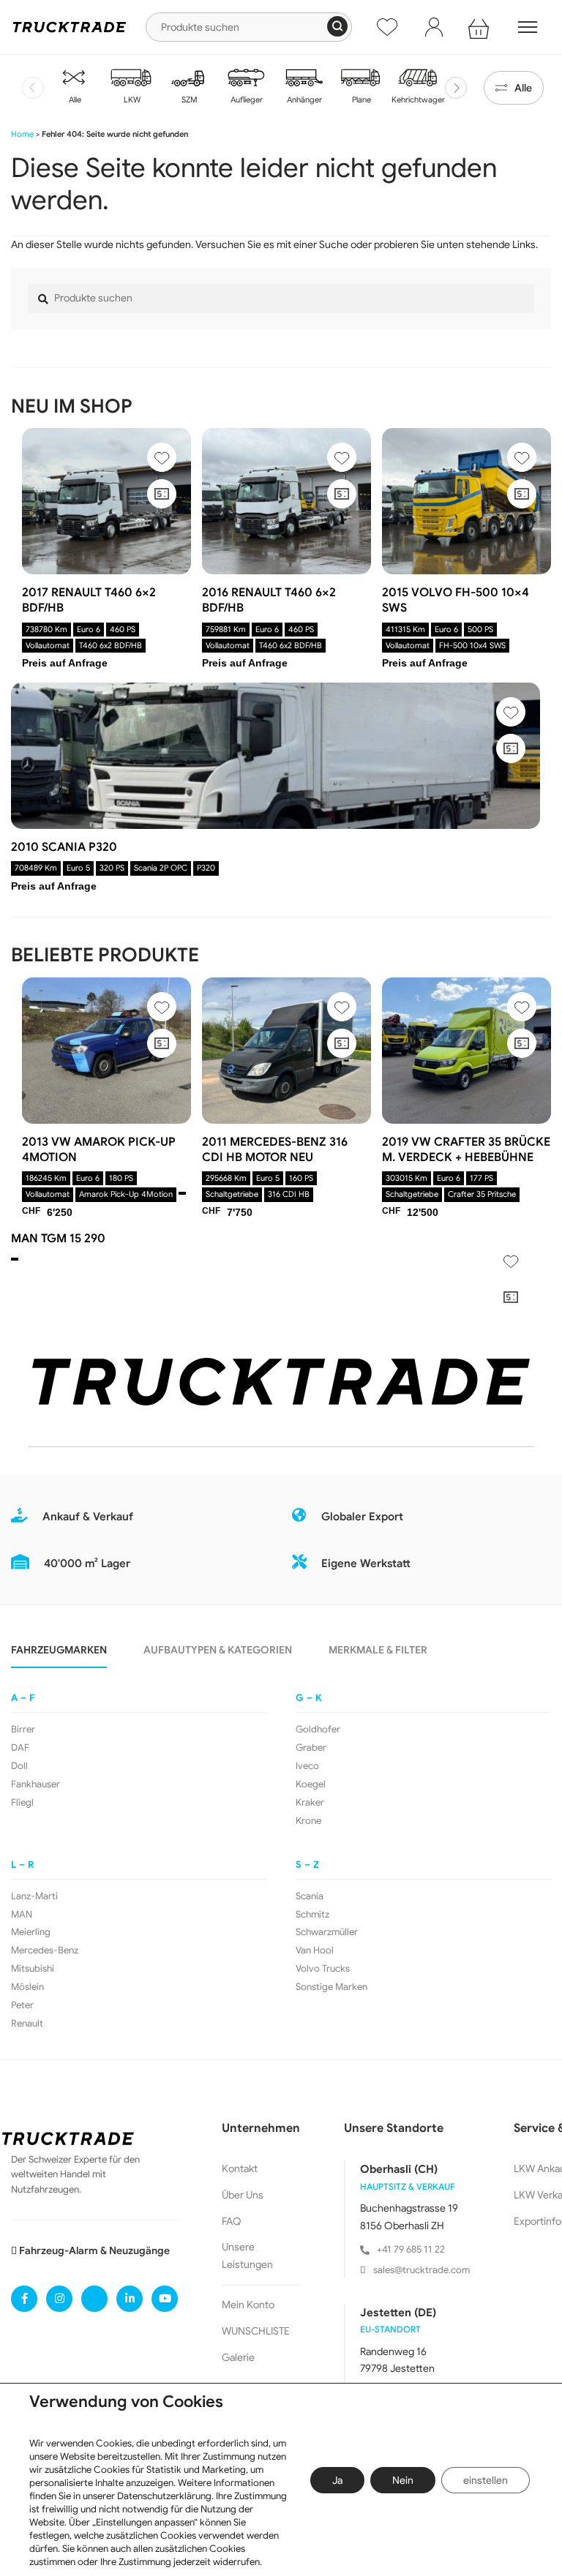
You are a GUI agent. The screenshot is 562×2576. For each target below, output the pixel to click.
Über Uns (243, 2195)
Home (22, 134)
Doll (19, 1766)
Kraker (310, 1803)
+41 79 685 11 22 (411, 2249)
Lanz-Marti (34, 1896)
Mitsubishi (33, 1969)
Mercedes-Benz (45, 1950)
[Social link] (24, 2299)
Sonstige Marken (331, 1987)
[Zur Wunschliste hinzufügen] (162, 457)
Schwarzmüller (327, 1932)
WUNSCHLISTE (256, 2331)
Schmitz (312, 1915)
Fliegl (22, 1803)
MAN (22, 1915)
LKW (131, 99)
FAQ (232, 2221)
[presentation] (33, 88)
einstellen (486, 2480)
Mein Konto (248, 2305)
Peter (22, 2005)
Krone (308, 1821)
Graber (311, 1748)
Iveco (307, 1766)
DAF (20, 1748)
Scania (310, 1896)
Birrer (23, 1730)
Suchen (337, 26)
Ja (337, 2480)
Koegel (311, 1784)
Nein (403, 2480)
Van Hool (315, 1950)
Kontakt (240, 2168)
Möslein (27, 1987)
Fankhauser (35, 1784)
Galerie (238, 2357)
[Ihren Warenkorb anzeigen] (481, 27)
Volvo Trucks (323, 1969)
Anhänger (303, 99)
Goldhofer (318, 1730)
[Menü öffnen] (528, 27)
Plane (360, 99)
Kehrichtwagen (418, 99)
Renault (27, 2024)
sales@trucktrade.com (421, 2270)
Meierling (31, 1932)
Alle (74, 99)
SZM (188, 99)
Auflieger (246, 99)
